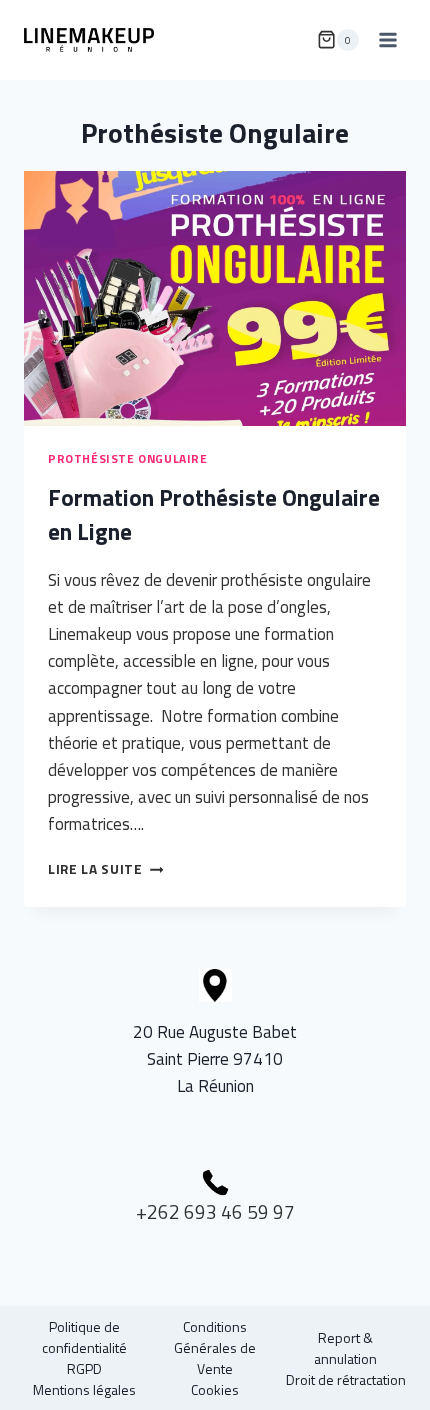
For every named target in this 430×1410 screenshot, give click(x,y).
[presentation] (215, 298)
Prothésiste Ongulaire (128, 459)
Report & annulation (345, 1348)
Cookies (215, 1389)
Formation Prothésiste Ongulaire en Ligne (214, 515)
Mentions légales (84, 1389)
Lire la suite (105, 869)
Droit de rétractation (346, 1379)
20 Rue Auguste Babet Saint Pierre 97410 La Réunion (215, 1059)
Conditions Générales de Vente (215, 1347)
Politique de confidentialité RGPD (84, 1347)
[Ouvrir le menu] (387, 39)
